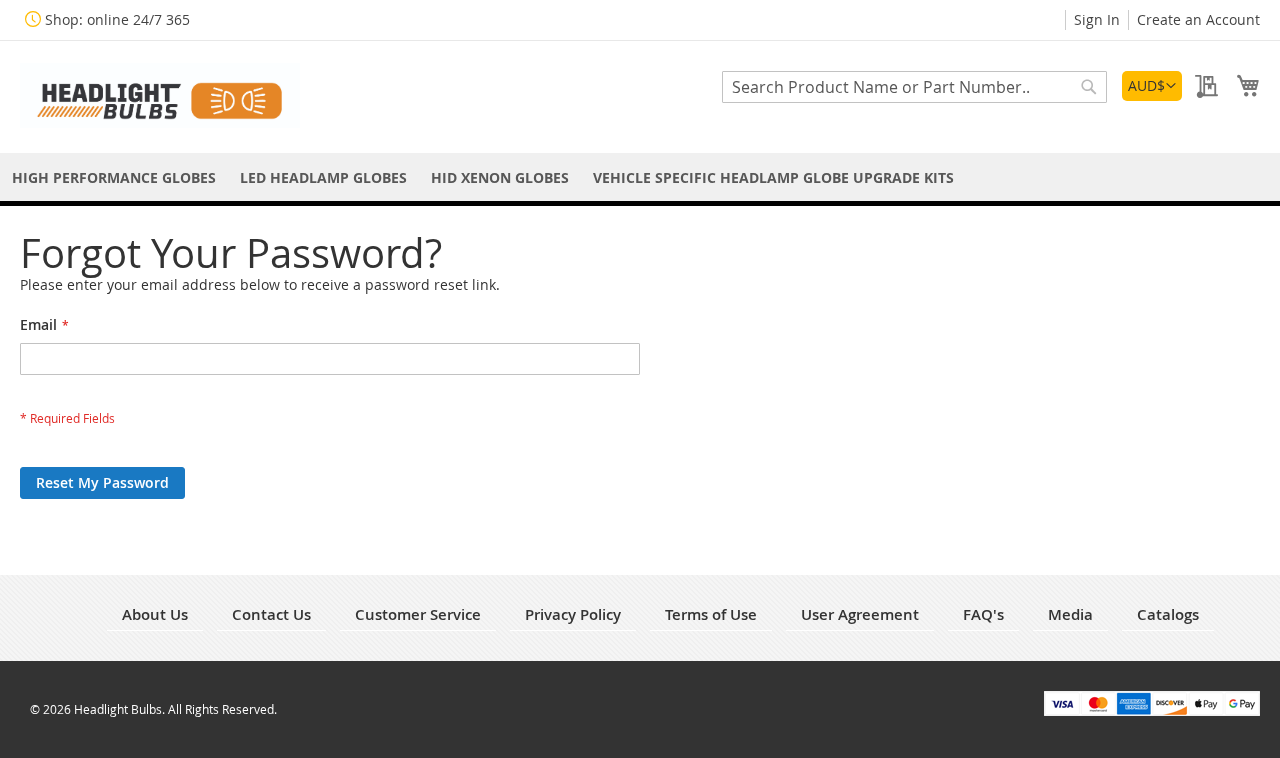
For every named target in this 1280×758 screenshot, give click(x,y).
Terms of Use (711, 614)
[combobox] (914, 87)
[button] (1152, 86)
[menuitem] (114, 177)
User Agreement (860, 614)
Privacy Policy (573, 614)
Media (1070, 614)
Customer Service (418, 614)
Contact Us (271, 614)
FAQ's (983, 614)
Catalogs (1168, 614)
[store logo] (160, 95)
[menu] (640, 177)
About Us (155, 614)
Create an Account (1198, 19)
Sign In (1097, 19)
